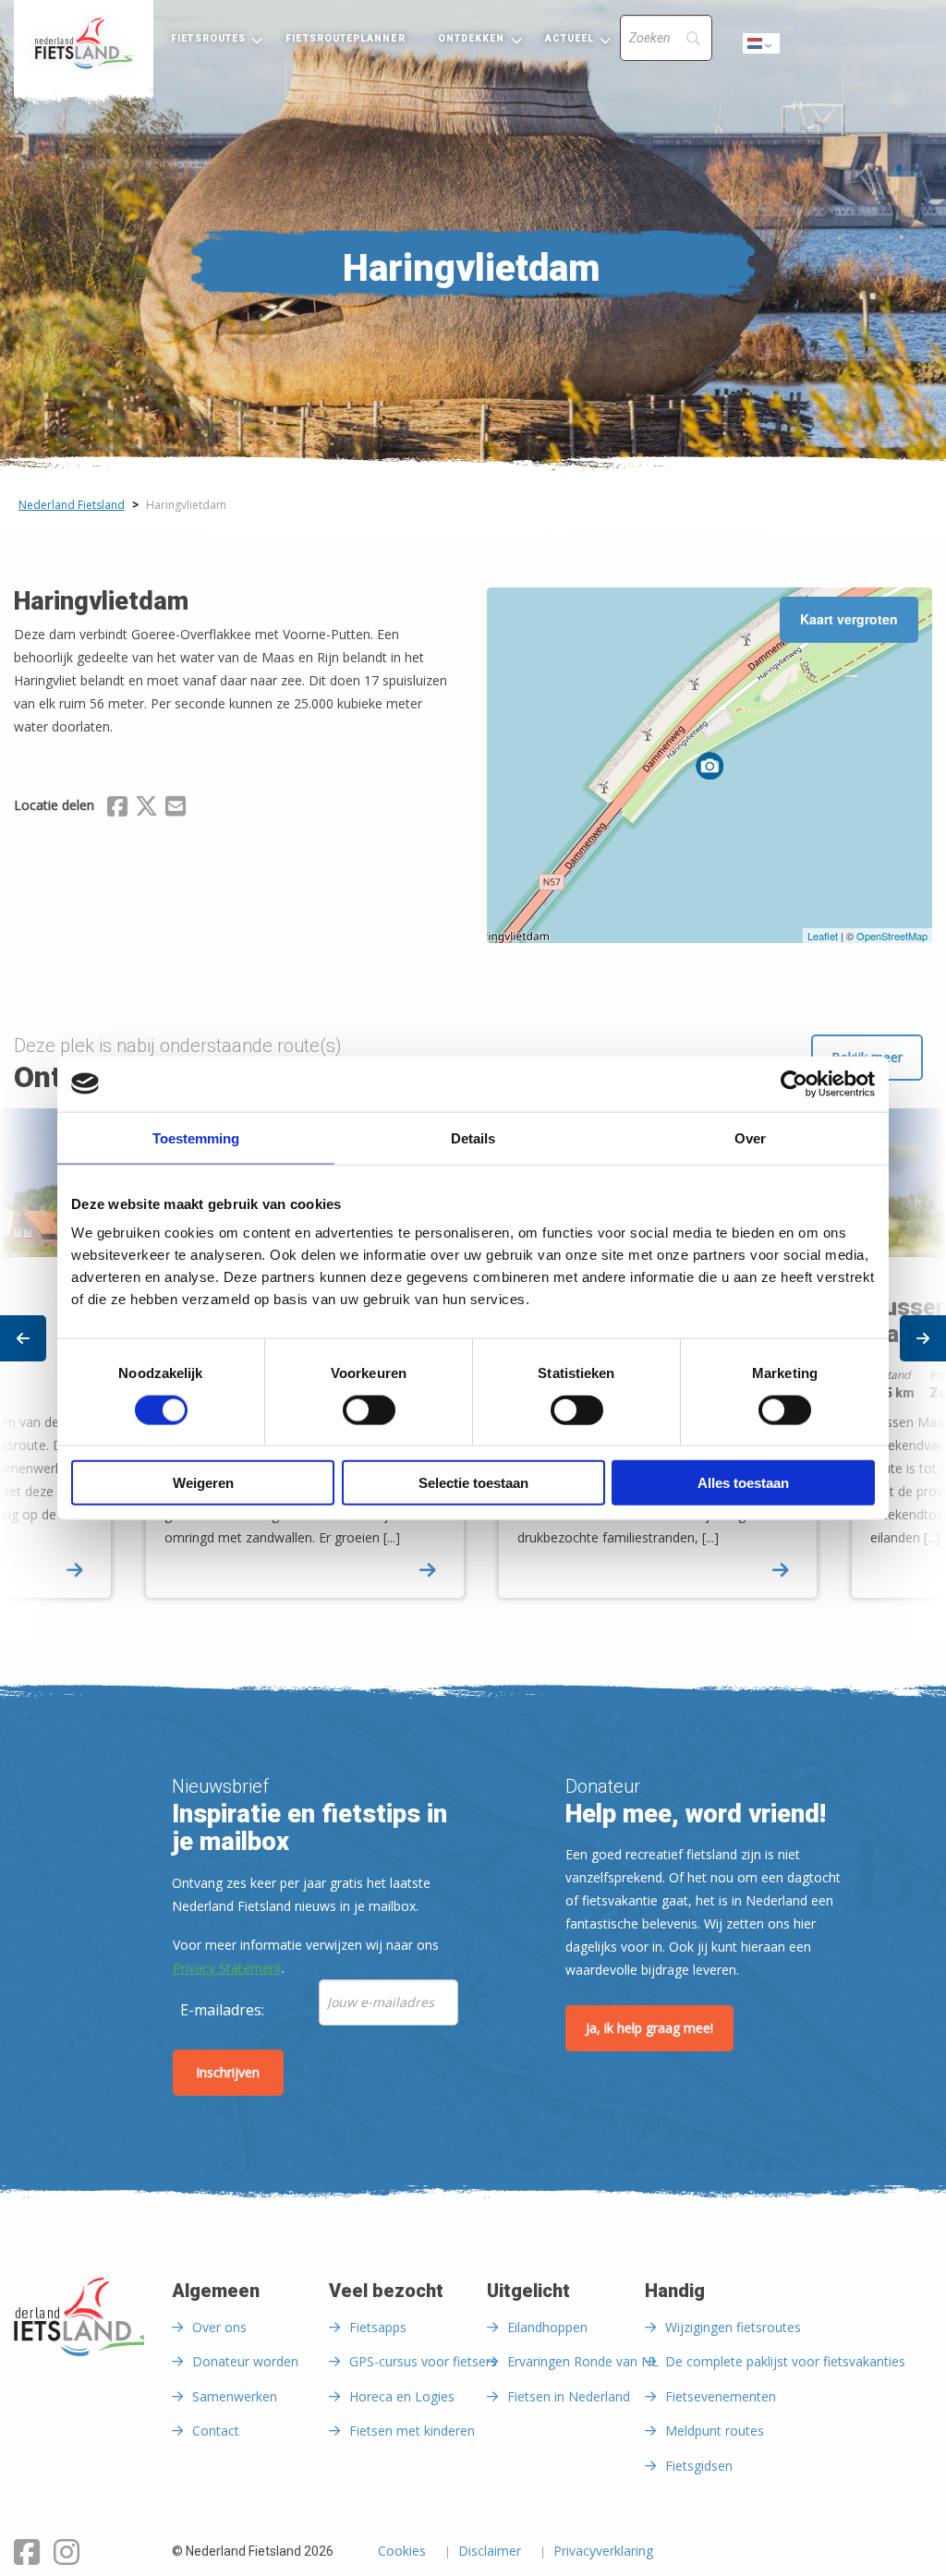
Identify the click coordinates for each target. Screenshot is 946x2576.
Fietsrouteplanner (345, 38)
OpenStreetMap (892, 936)
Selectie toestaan (473, 1483)
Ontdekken (472, 38)
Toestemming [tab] (196, 1137)
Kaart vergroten (849, 619)
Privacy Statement (227, 1968)
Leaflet (823, 936)
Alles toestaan (743, 1483)
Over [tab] (750, 1137)
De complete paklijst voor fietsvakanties (785, 2361)
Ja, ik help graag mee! (649, 2028)
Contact (216, 2431)
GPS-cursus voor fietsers (423, 2361)
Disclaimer (490, 2552)
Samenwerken (235, 2396)
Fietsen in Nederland (569, 2396)
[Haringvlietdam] (709, 766)
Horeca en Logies (402, 2396)
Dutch (762, 48)
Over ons (219, 2327)
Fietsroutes (208, 38)
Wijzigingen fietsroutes (733, 2327)
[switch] (369, 1418)
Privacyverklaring (603, 2552)
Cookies (402, 2552)
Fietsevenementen (721, 2396)
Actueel (570, 38)
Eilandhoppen (547, 2327)
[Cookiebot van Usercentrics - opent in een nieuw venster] (794, 1083)
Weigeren (203, 1483)
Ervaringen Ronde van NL (583, 2361)
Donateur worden (245, 2361)
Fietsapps (378, 2327)
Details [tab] (473, 1137)
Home (84, 43)
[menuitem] (84, 43)
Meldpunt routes (715, 2431)
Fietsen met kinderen (412, 2431)
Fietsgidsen (699, 2466)
